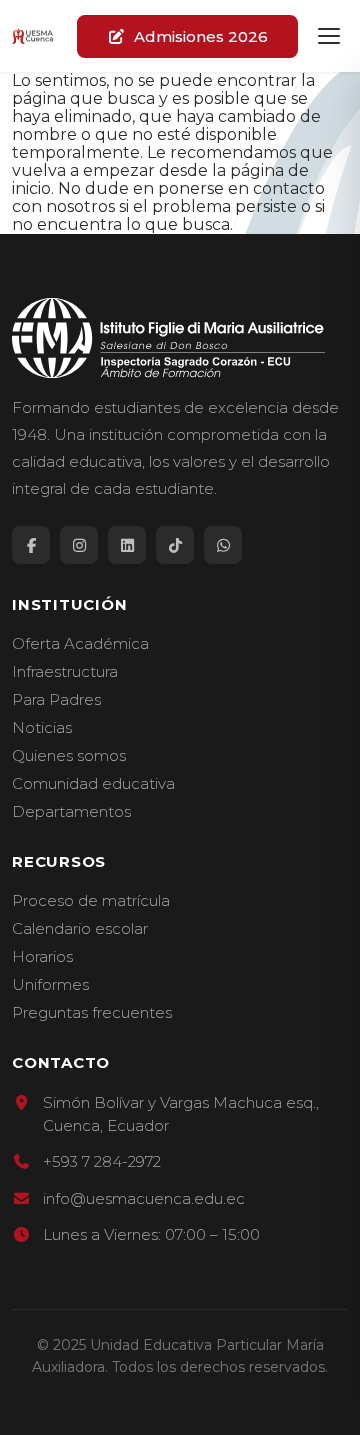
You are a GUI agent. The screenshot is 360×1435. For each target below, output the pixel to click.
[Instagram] (79, 545)
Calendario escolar (80, 929)
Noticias (42, 728)
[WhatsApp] (223, 545)
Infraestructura (65, 672)
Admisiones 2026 (201, 36)
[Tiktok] (175, 545)
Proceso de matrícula (91, 901)
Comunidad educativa (93, 784)
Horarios (42, 957)
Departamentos (71, 812)
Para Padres (56, 700)
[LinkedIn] (127, 545)
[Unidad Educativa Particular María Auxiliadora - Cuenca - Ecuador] (32, 36)
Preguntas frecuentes (92, 1013)
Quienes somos (69, 756)
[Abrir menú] (329, 36)
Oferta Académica (80, 644)
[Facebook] (31, 545)
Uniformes (50, 985)
